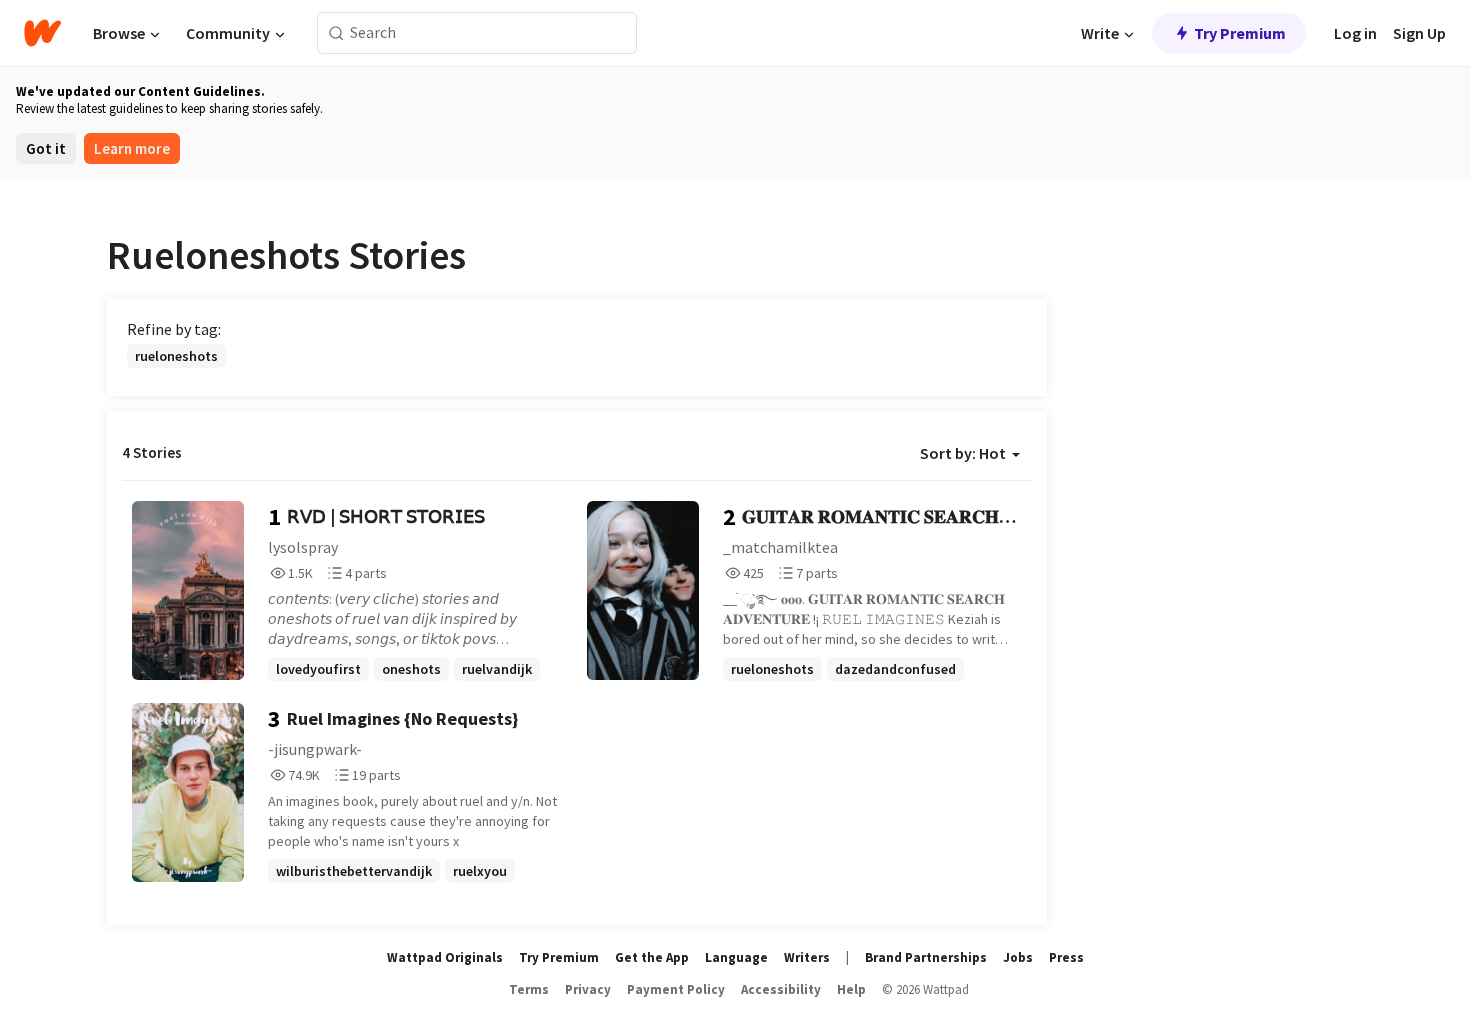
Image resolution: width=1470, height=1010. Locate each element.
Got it (46, 148)
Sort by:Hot (963, 453)
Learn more (132, 148)
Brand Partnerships (926, 957)
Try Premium (1240, 33)
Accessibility (781, 989)
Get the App (652, 957)
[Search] (336, 33)
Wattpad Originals (445, 957)
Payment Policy (676, 989)
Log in (1355, 33)
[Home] (42, 33)
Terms (529, 989)
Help (851, 989)
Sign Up (1419, 33)
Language (736, 957)
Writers (807, 957)
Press (1066, 957)
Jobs (1018, 957)
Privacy (588, 989)
